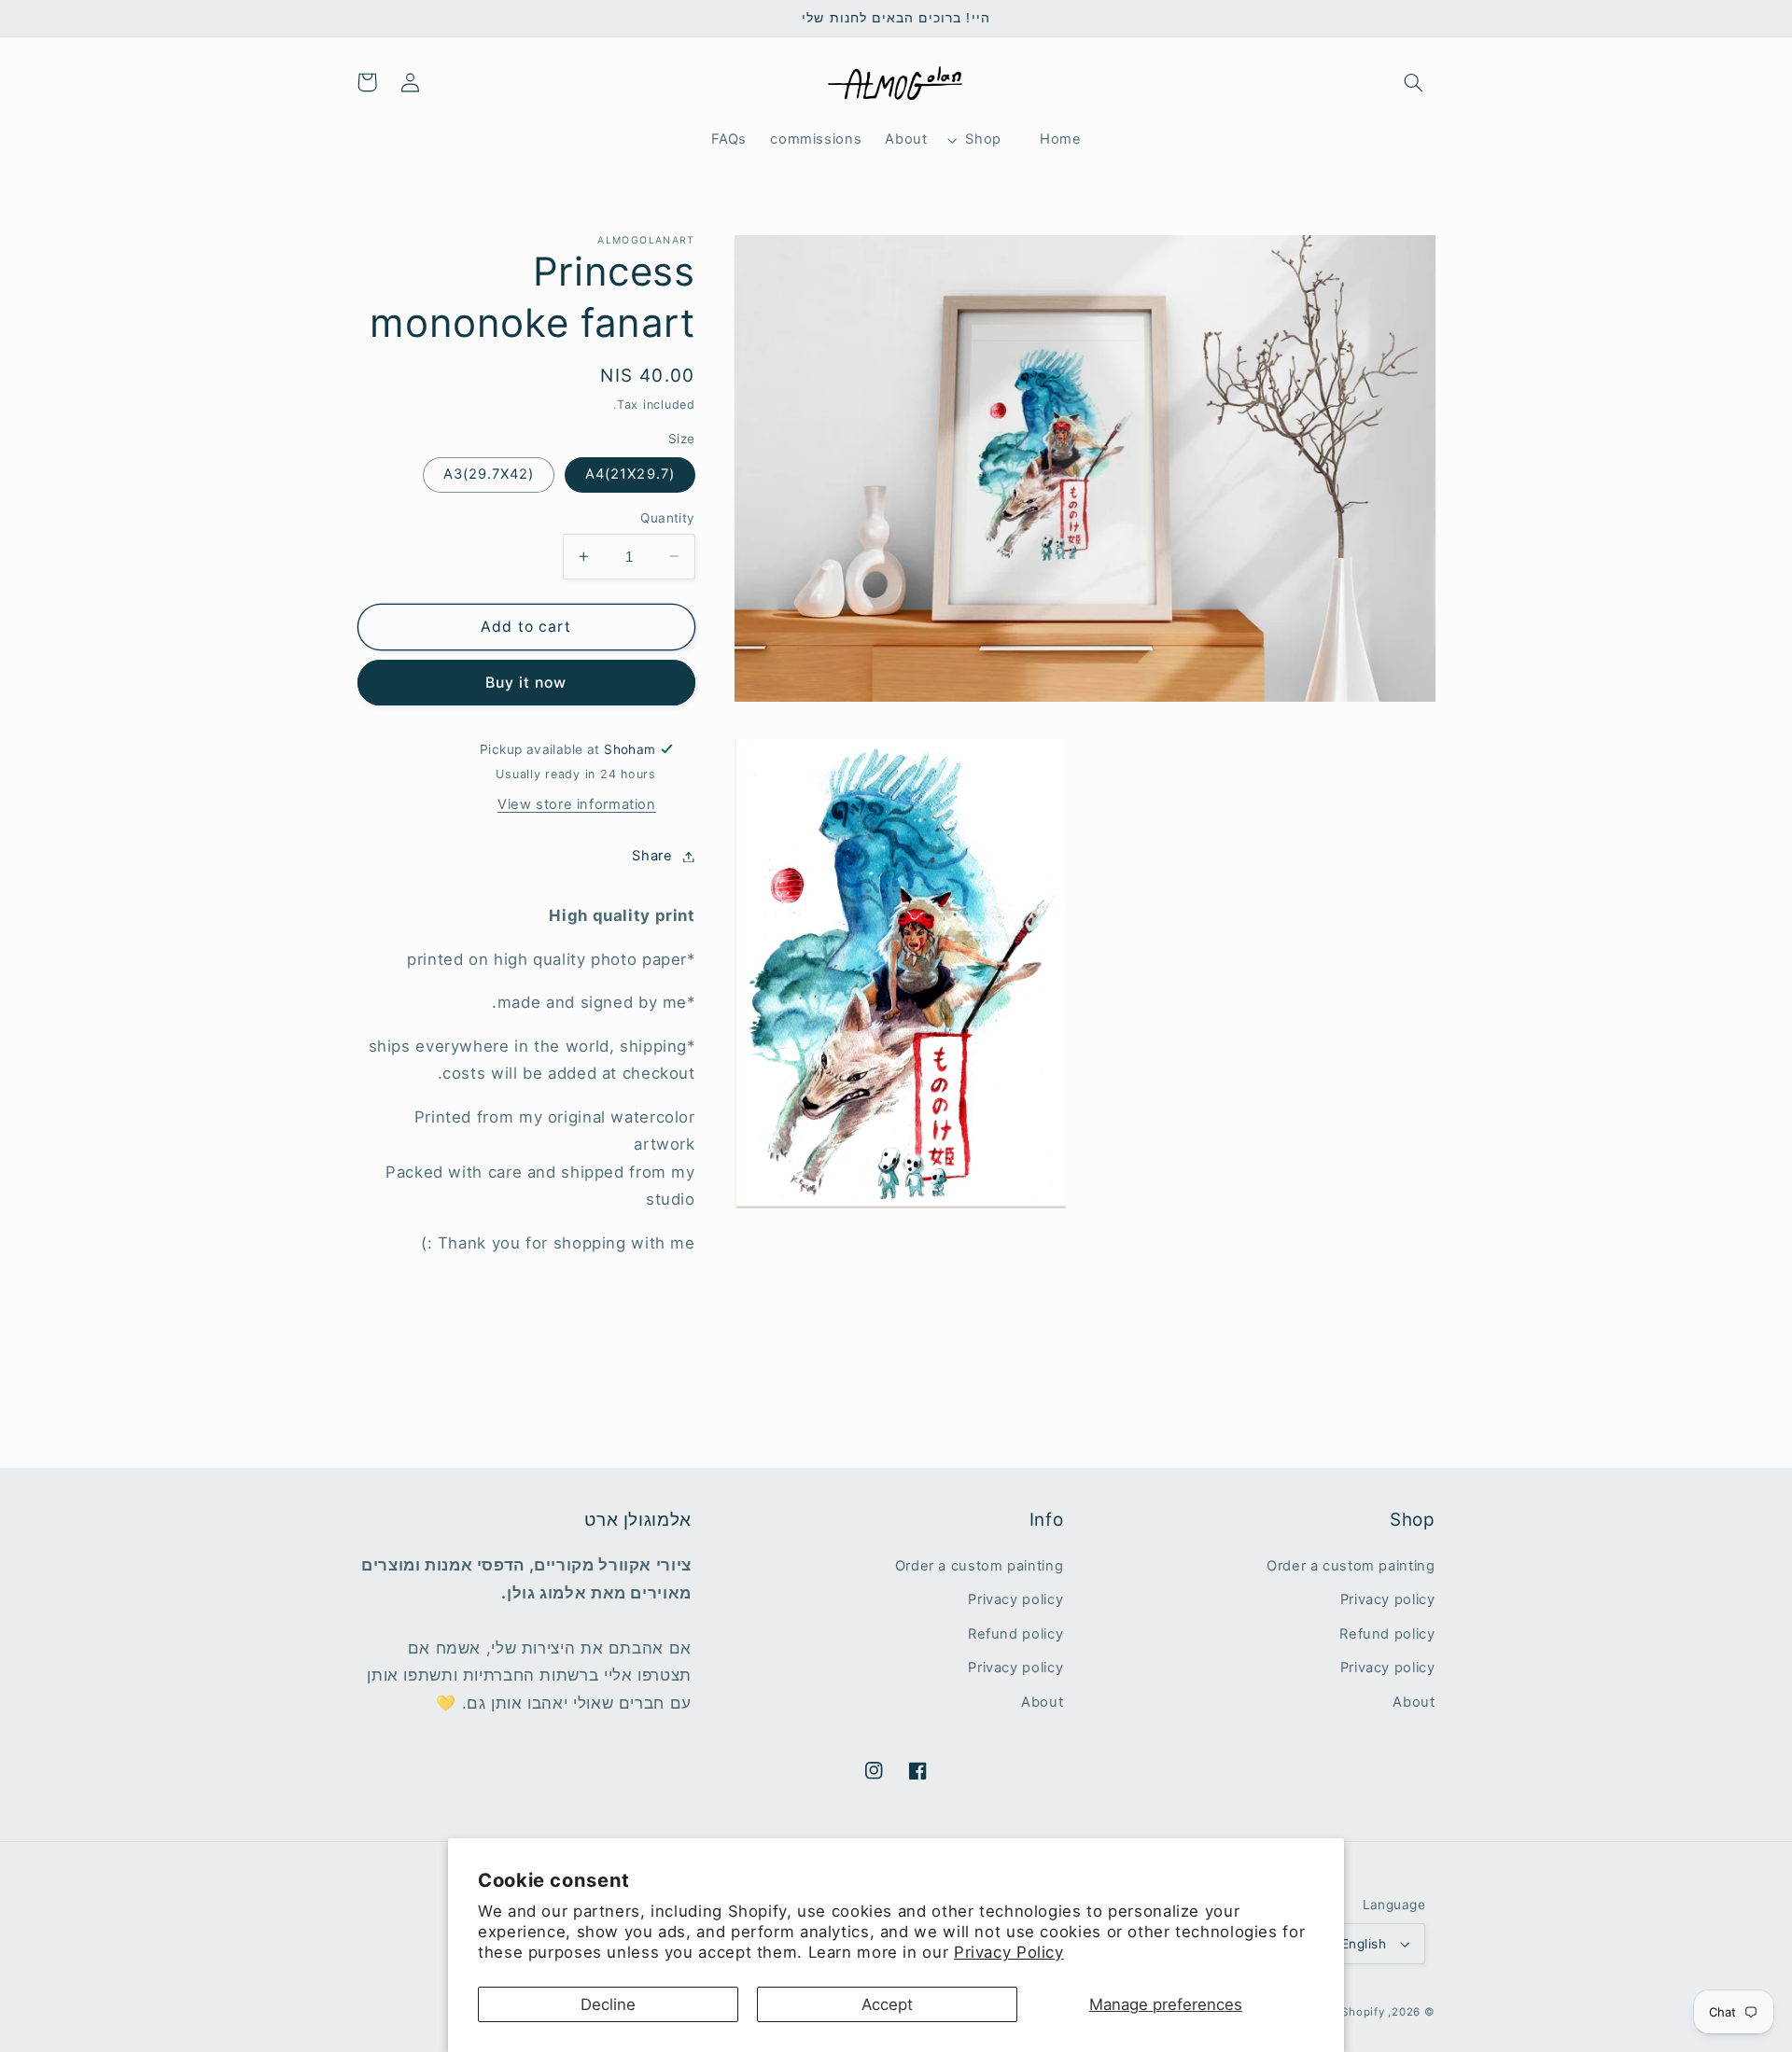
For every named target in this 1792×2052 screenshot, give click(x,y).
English (1364, 1944)
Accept (887, 2004)
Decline (608, 2004)
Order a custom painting (1351, 1566)
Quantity (667, 518)
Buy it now (526, 683)
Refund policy (1387, 1634)
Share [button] (652, 856)
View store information (577, 804)
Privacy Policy (1009, 1952)
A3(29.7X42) (489, 474)
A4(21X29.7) (630, 474)
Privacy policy (1388, 1599)
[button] (1413, 82)
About (1414, 1702)
